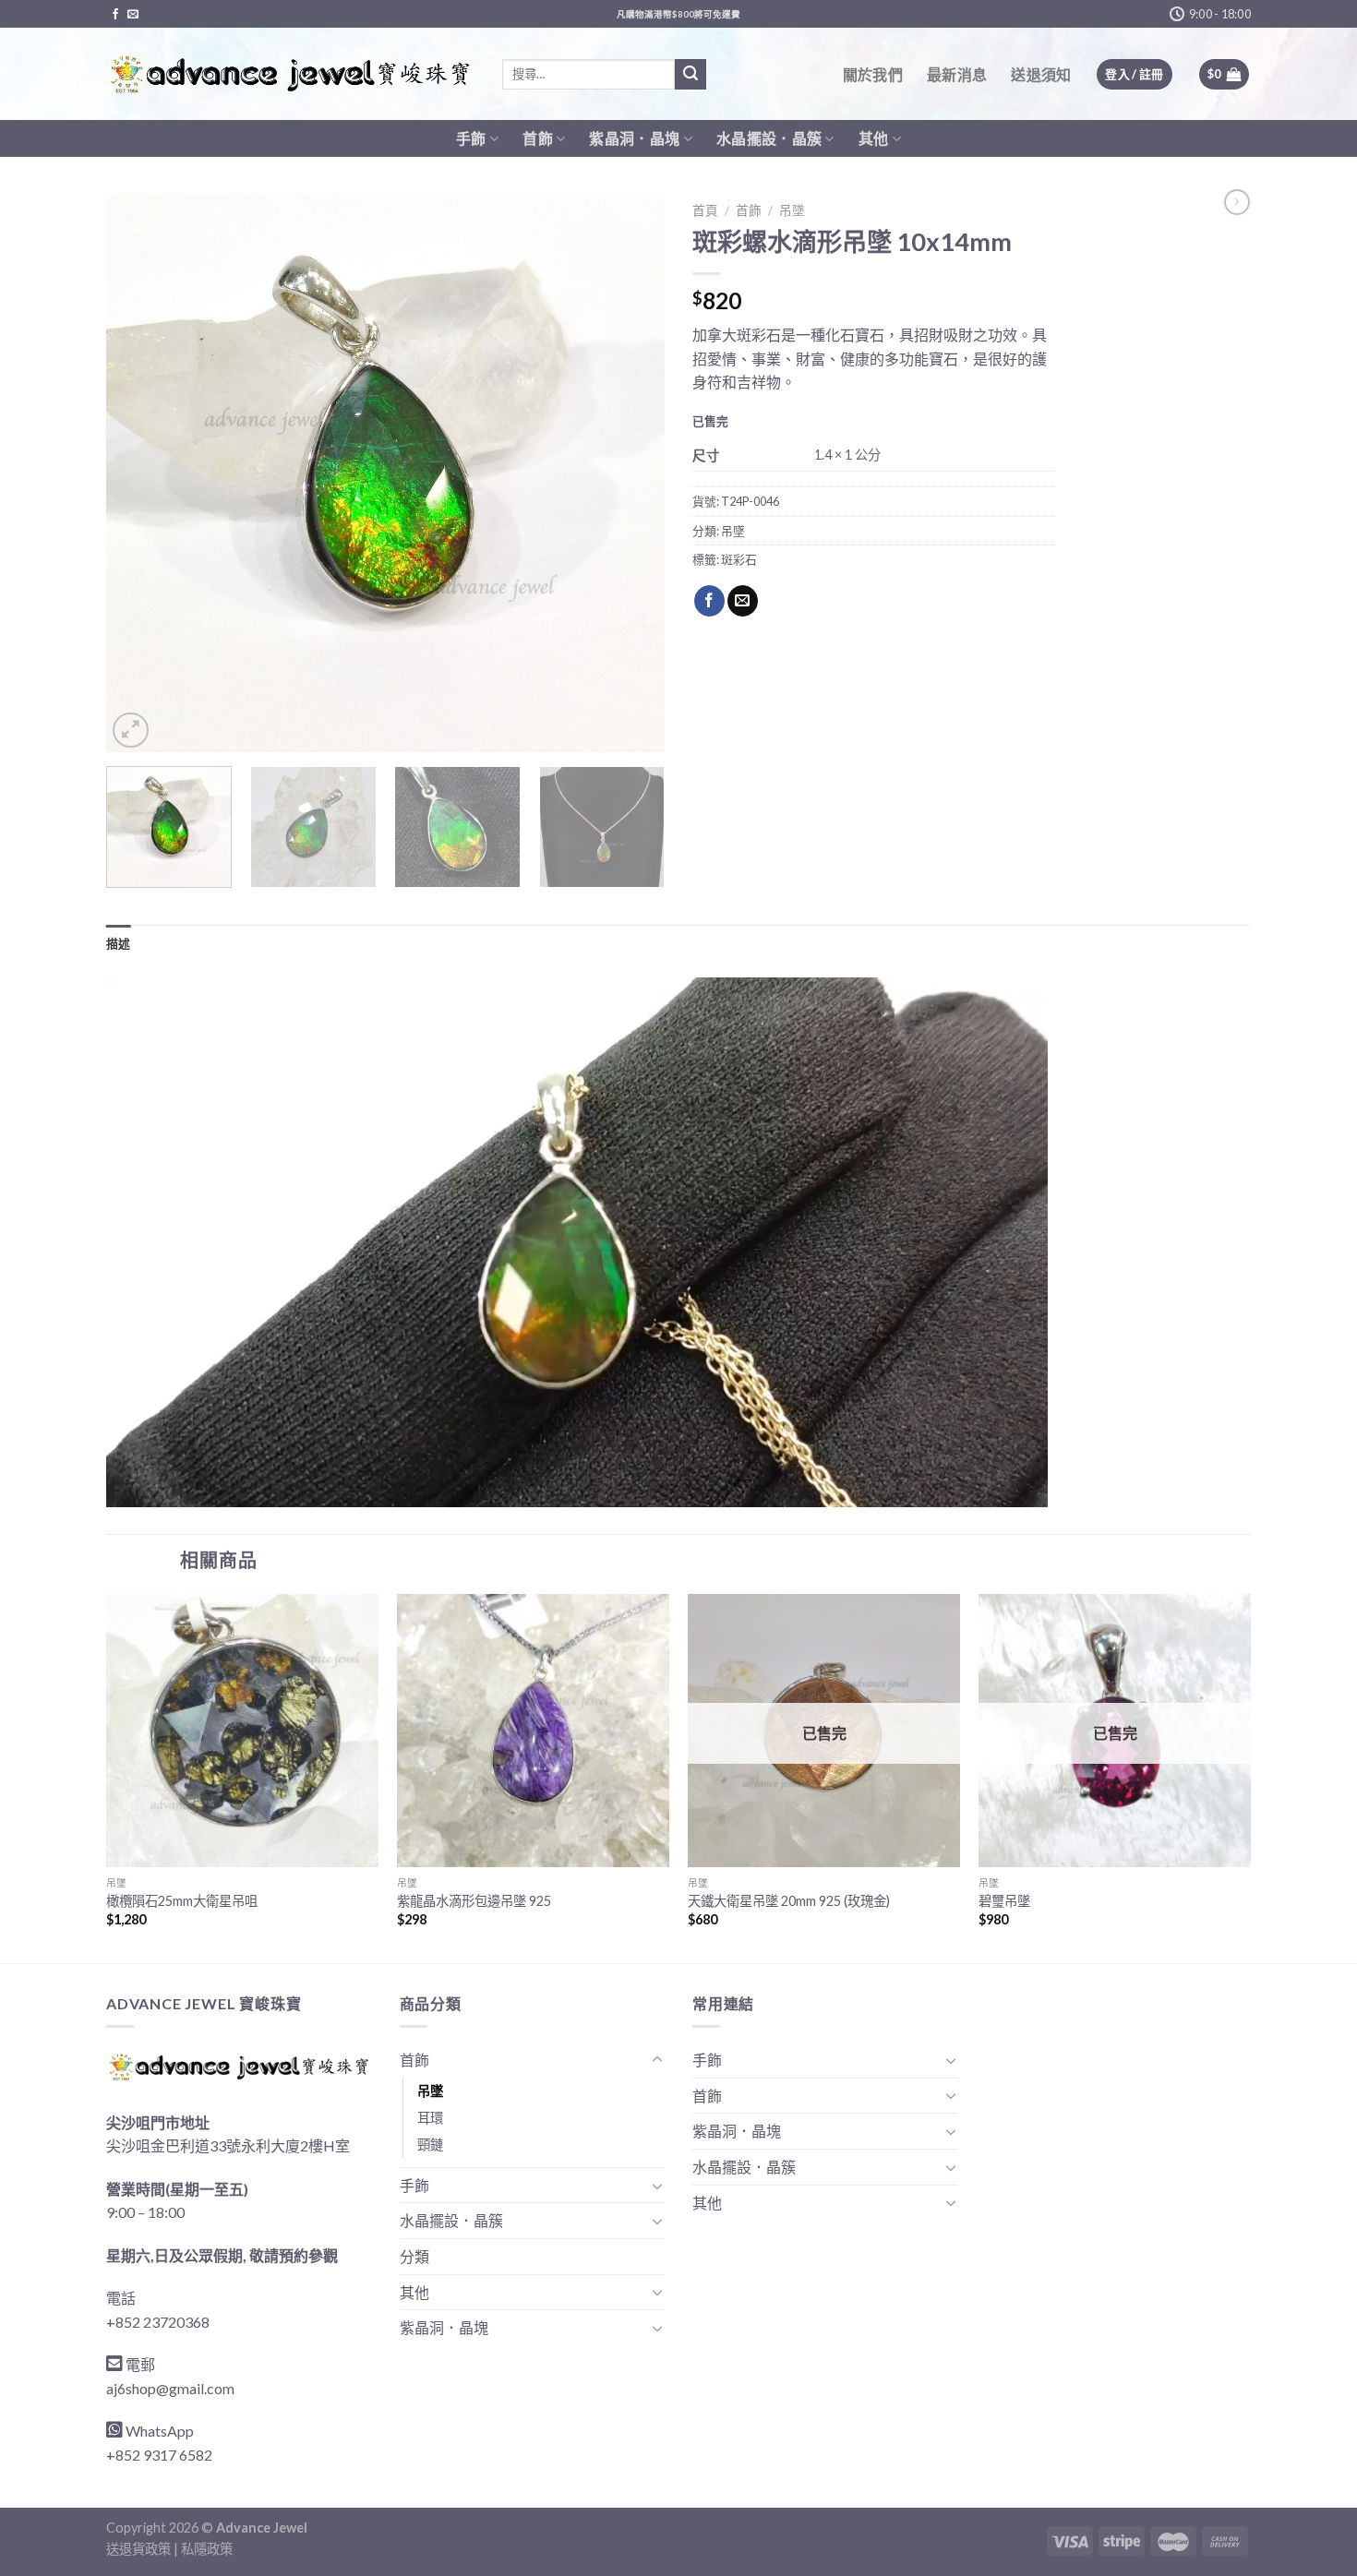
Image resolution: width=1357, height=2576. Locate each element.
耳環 (430, 2118)
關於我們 (873, 74)
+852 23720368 (158, 2322)
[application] (577, 1242)
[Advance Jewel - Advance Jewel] (290, 75)
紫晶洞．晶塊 (634, 138)
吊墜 (792, 210)
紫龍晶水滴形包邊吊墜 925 (474, 1901)
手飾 (471, 138)
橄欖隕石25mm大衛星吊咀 (182, 1901)
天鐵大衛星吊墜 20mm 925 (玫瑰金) (789, 1901)
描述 (119, 943)
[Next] (630, 473)
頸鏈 (430, 2145)
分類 (414, 2256)
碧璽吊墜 (1004, 1901)
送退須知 (1041, 74)
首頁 (705, 210)
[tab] (119, 943)
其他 (874, 138)
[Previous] (140, 473)
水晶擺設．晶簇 (769, 138)
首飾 (538, 138)
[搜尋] (691, 75)
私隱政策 (207, 2549)
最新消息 (957, 74)
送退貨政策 (138, 2549)
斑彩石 (739, 559)
